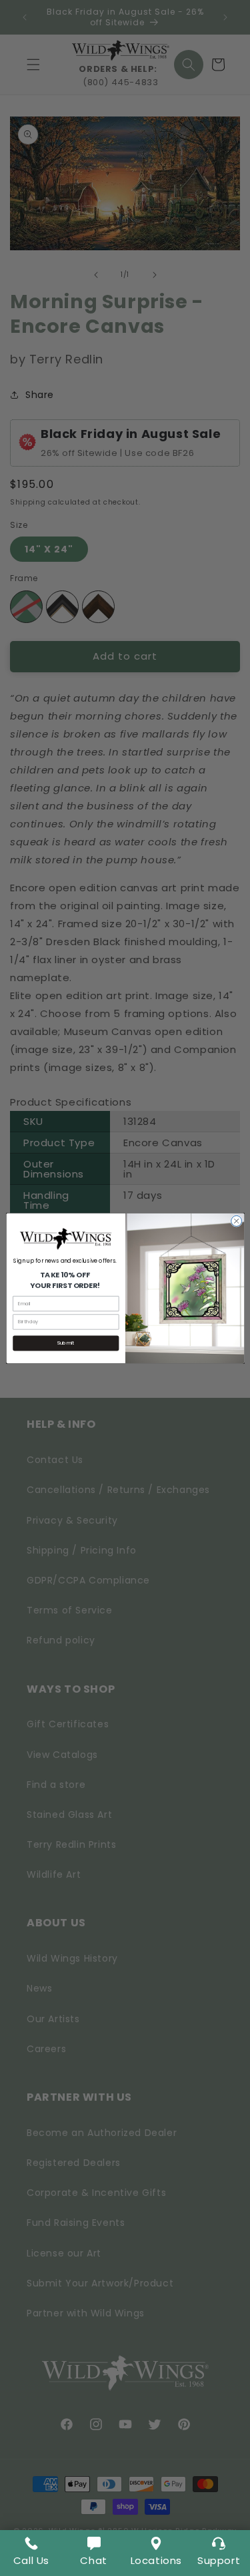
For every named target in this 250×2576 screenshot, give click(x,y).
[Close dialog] (236, 1221)
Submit (66, 1343)
